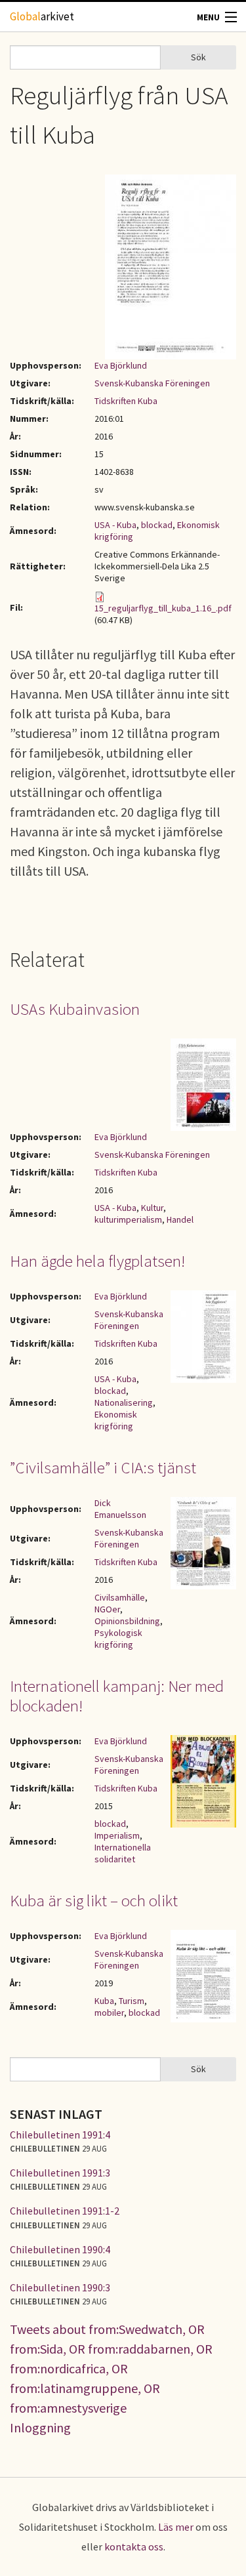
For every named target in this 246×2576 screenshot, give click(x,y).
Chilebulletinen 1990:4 (60, 2249)
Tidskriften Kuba (126, 401)
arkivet (42, 16)
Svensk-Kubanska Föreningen (152, 383)
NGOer (107, 1609)
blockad (157, 525)
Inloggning (40, 2427)
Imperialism (117, 1835)
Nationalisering (124, 1402)
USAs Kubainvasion (75, 1009)
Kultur (152, 1208)
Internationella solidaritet (123, 1853)
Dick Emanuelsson (120, 1509)
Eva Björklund (121, 365)
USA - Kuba (115, 525)
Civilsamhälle (120, 1597)
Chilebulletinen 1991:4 (60, 2135)
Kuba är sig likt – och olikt (94, 1900)
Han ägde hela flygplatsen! (97, 1261)
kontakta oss (134, 2546)
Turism (132, 2001)
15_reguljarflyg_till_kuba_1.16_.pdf (163, 608)
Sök (198, 57)
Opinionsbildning (127, 1621)
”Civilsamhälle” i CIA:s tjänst (103, 1467)
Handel (180, 1219)
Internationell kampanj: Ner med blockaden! (117, 1696)
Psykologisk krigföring (118, 1639)
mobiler (109, 2013)
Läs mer (176, 2527)
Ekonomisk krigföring (116, 1420)
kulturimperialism (128, 1219)
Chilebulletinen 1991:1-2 (65, 2211)
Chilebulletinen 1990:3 (60, 2287)
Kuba (104, 2001)
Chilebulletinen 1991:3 (60, 2173)
